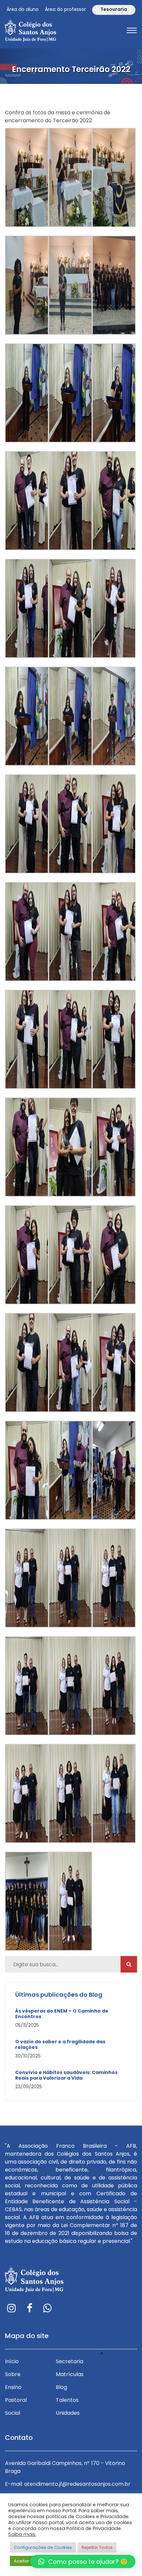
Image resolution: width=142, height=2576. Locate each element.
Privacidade (122, 2353)
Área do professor (65, 9)
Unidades (68, 2413)
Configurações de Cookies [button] (43, 2547)
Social (13, 2413)
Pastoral (16, 2400)
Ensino (13, 2387)
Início (12, 2361)
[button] (83, 2561)
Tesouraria (114, 9)
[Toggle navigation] (132, 30)
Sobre (13, 2374)
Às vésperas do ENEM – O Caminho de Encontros (62, 2014)
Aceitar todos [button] (28, 2561)
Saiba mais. (22, 2534)
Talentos (67, 2400)
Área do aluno (23, 9)
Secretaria (70, 2361)
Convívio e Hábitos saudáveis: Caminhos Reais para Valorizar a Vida (66, 2075)
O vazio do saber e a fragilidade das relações (60, 2045)
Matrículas (70, 2374)
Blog (61, 2387)
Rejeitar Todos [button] (97, 2547)
